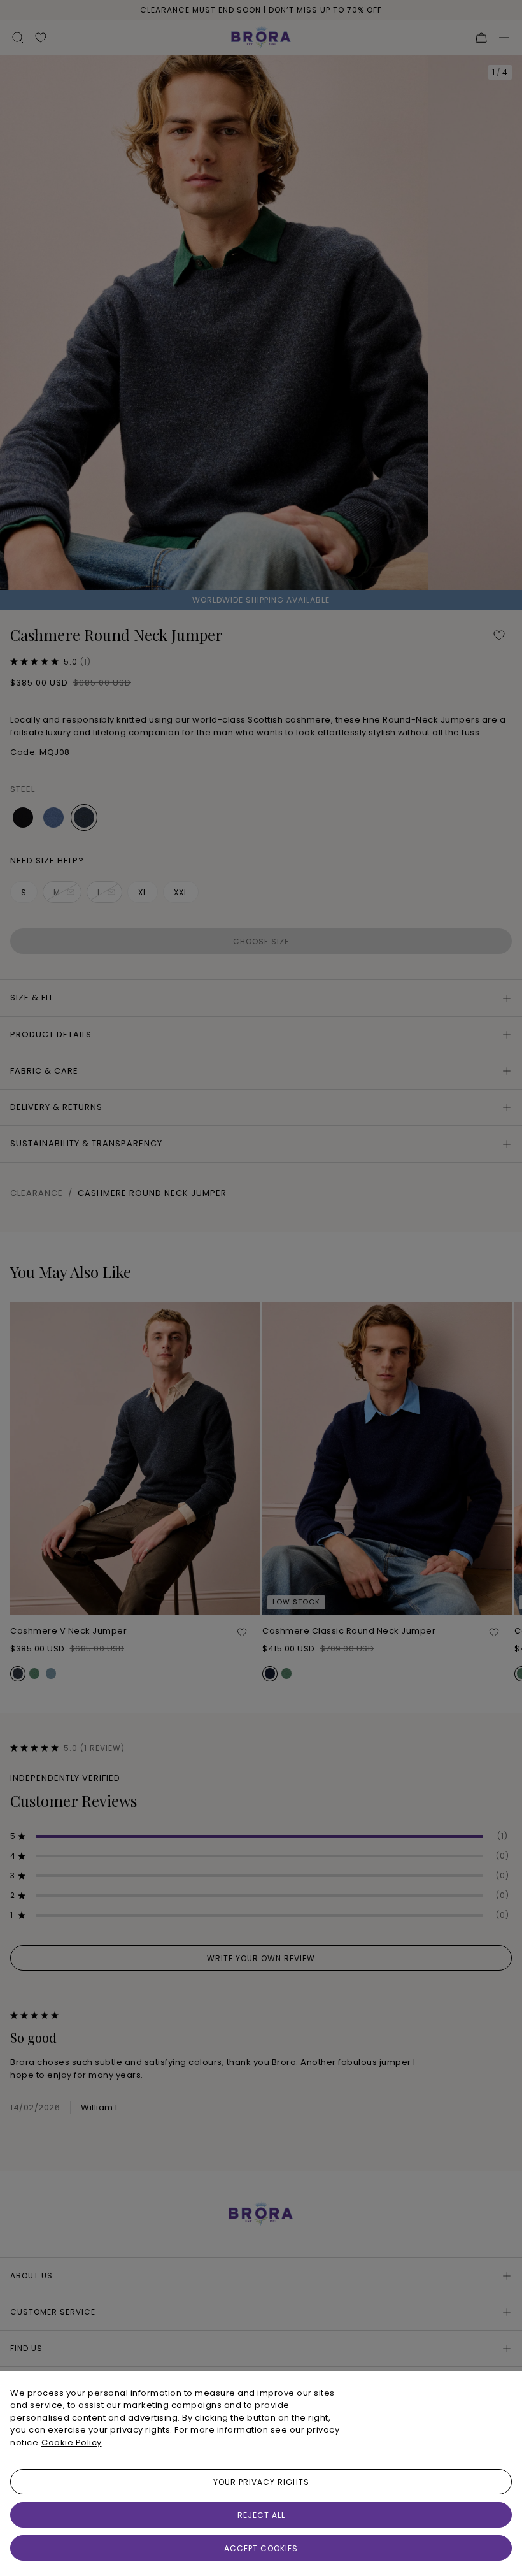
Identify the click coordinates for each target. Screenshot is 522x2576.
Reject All (261, 2515)
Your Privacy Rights (261, 2482)
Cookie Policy (72, 2443)
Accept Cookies (261, 2548)
